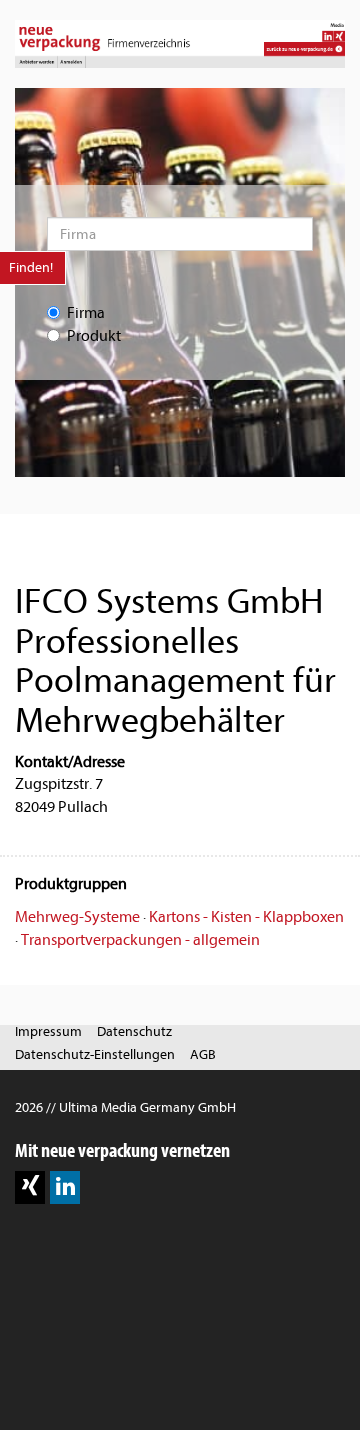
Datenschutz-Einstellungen (95, 1054)
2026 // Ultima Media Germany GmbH (125, 1107)
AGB (203, 1054)
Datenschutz (134, 1031)
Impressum (48, 1031)
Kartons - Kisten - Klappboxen (246, 917)
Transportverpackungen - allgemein (140, 940)
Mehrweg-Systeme (77, 917)
